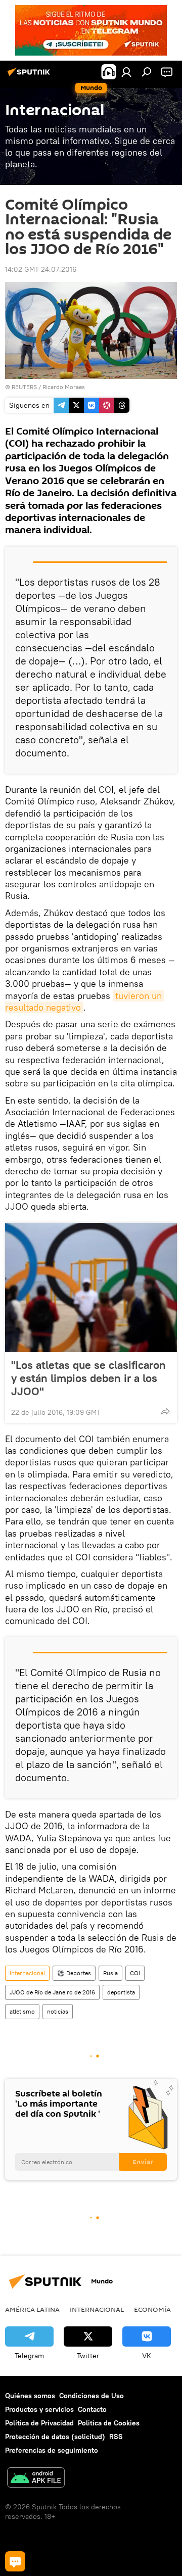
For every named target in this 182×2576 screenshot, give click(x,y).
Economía (152, 2309)
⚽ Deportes (74, 1973)
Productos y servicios (39, 2409)
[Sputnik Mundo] (30, 76)
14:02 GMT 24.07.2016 (41, 269)
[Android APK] (36, 2479)
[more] (165, 1411)
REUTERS (24, 387)
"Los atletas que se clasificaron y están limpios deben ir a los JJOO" (88, 1378)
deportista (121, 1992)
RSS (116, 2437)
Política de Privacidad (39, 2423)
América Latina (32, 2309)
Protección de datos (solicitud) (55, 2437)
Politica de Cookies (109, 2423)
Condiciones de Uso (92, 2396)
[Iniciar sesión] (126, 72)
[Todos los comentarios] (15, 2561)
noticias (58, 2011)
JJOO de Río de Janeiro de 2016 (52, 1992)
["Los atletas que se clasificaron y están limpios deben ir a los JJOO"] (91, 1287)
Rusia (110, 1973)
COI (135, 1973)
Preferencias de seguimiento (52, 2450)
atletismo (22, 2011)
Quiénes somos (30, 2396)
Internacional (27, 1973)
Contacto (92, 2409)
